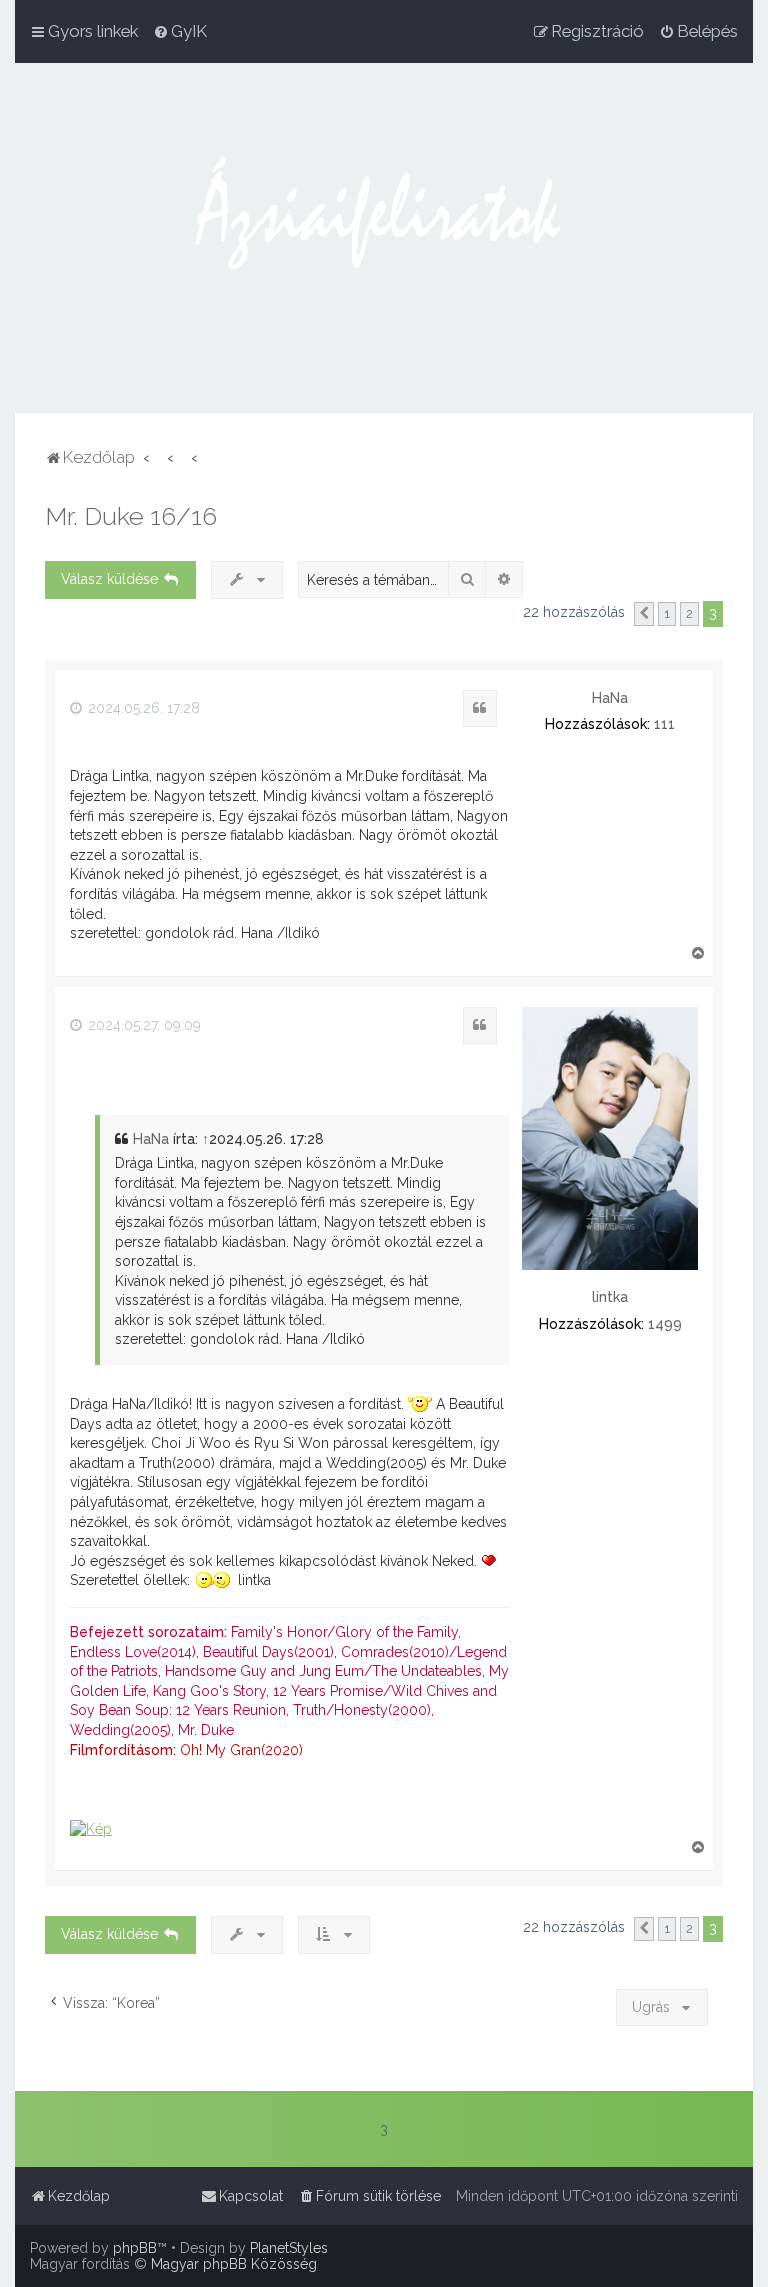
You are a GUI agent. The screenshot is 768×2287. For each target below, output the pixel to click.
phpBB (135, 2248)
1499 (665, 1324)
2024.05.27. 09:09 (142, 1025)
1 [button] (667, 613)
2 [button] (689, 613)
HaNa (610, 698)
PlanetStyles (289, 2248)
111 (664, 724)
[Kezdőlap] (384, 238)
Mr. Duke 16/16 (131, 516)
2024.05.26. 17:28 (142, 708)
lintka (610, 1297)
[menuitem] (180, 31)
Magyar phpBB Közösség (234, 2264)
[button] (644, 614)
